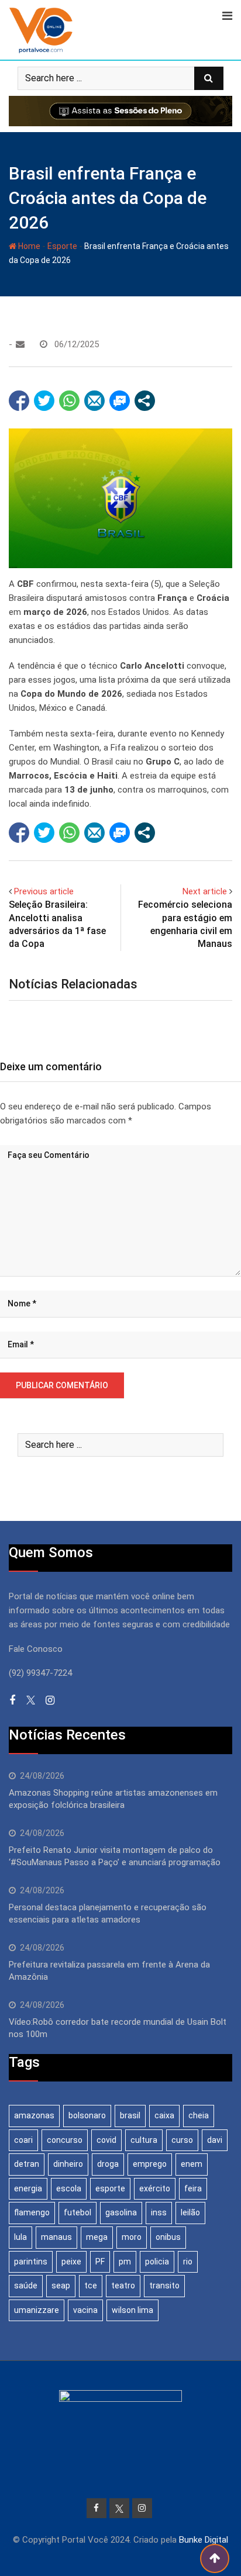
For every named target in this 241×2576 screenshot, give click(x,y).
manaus (56, 2237)
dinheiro (68, 2164)
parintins (31, 2262)
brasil (130, 2115)
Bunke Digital (204, 2540)
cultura (144, 2140)
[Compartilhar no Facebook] (19, 401)
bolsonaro (87, 2115)
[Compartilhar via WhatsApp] (69, 401)
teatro (123, 2285)
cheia (199, 2115)
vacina (85, 2310)
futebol (78, 2212)
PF (100, 2262)
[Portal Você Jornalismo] (20, 344)
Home (28, 246)
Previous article (44, 891)
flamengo (32, 2212)
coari (23, 2140)
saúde (26, 2285)
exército (155, 2188)
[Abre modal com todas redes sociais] (145, 401)
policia (157, 2262)
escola (69, 2188)
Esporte (62, 246)
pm (125, 2262)
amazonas (34, 2115)
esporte (110, 2188)
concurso (65, 2140)
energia (28, 2188)
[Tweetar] (44, 401)
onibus (168, 2237)
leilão (190, 2212)
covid (106, 2140)
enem (192, 2164)
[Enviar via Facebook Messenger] (120, 401)
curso (182, 2140)
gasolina (121, 2212)
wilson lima (132, 2310)
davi (215, 2140)
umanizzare (37, 2310)
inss (159, 2212)
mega (97, 2237)
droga (108, 2164)
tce (91, 2285)
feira (193, 2188)
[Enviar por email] (94, 401)
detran (27, 2164)
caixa (164, 2115)
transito (164, 2285)
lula (20, 2237)
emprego (150, 2164)
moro (132, 2237)
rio (188, 2262)
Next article (205, 891)
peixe (71, 2262)
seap (61, 2285)
